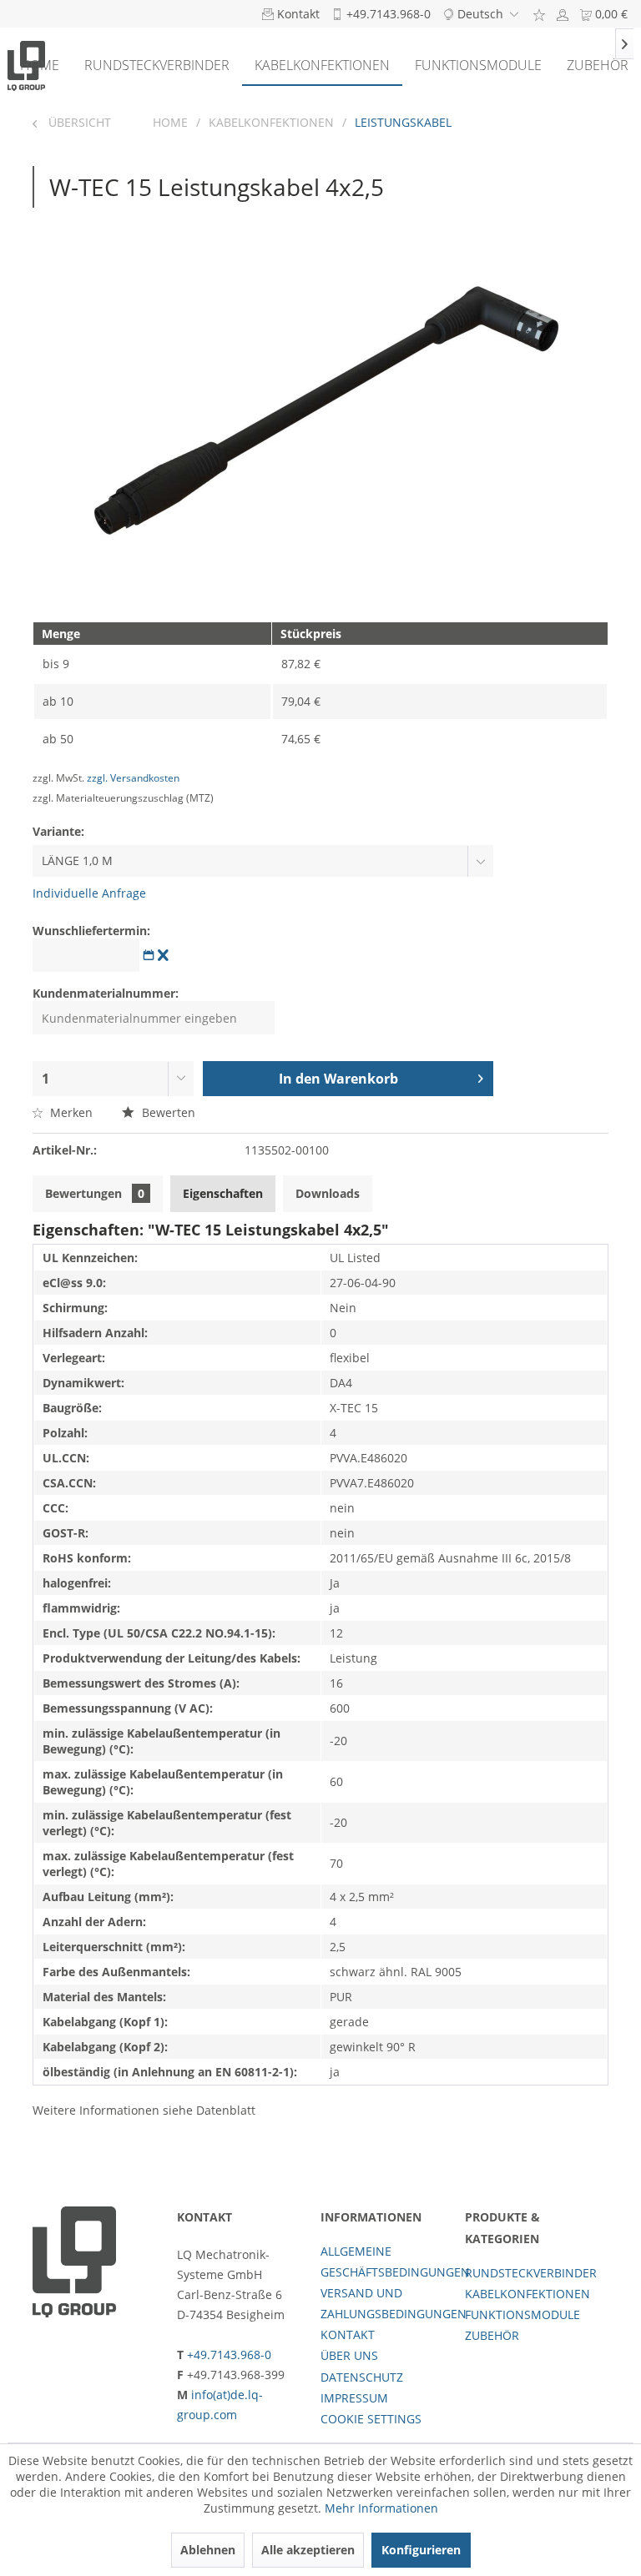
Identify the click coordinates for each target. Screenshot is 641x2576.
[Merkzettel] (539, 14)
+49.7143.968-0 (229, 2355)
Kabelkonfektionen (527, 2294)
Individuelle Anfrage (89, 893)
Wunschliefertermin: (91, 931)
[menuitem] (539, 14)
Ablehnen (208, 2550)
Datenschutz (362, 2377)
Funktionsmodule (522, 2314)
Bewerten (167, 1112)
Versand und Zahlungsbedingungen (389, 2303)
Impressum (354, 2398)
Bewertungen (95, 1193)
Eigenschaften (223, 1193)
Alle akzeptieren (308, 2550)
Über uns (349, 2355)
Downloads (328, 1193)
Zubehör (492, 2335)
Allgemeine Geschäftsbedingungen (389, 2262)
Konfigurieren (421, 2550)
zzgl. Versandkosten (133, 778)
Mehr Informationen (381, 2508)
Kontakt (348, 2334)
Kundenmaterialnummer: (106, 993)
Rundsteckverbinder (531, 2273)
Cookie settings (371, 2419)
